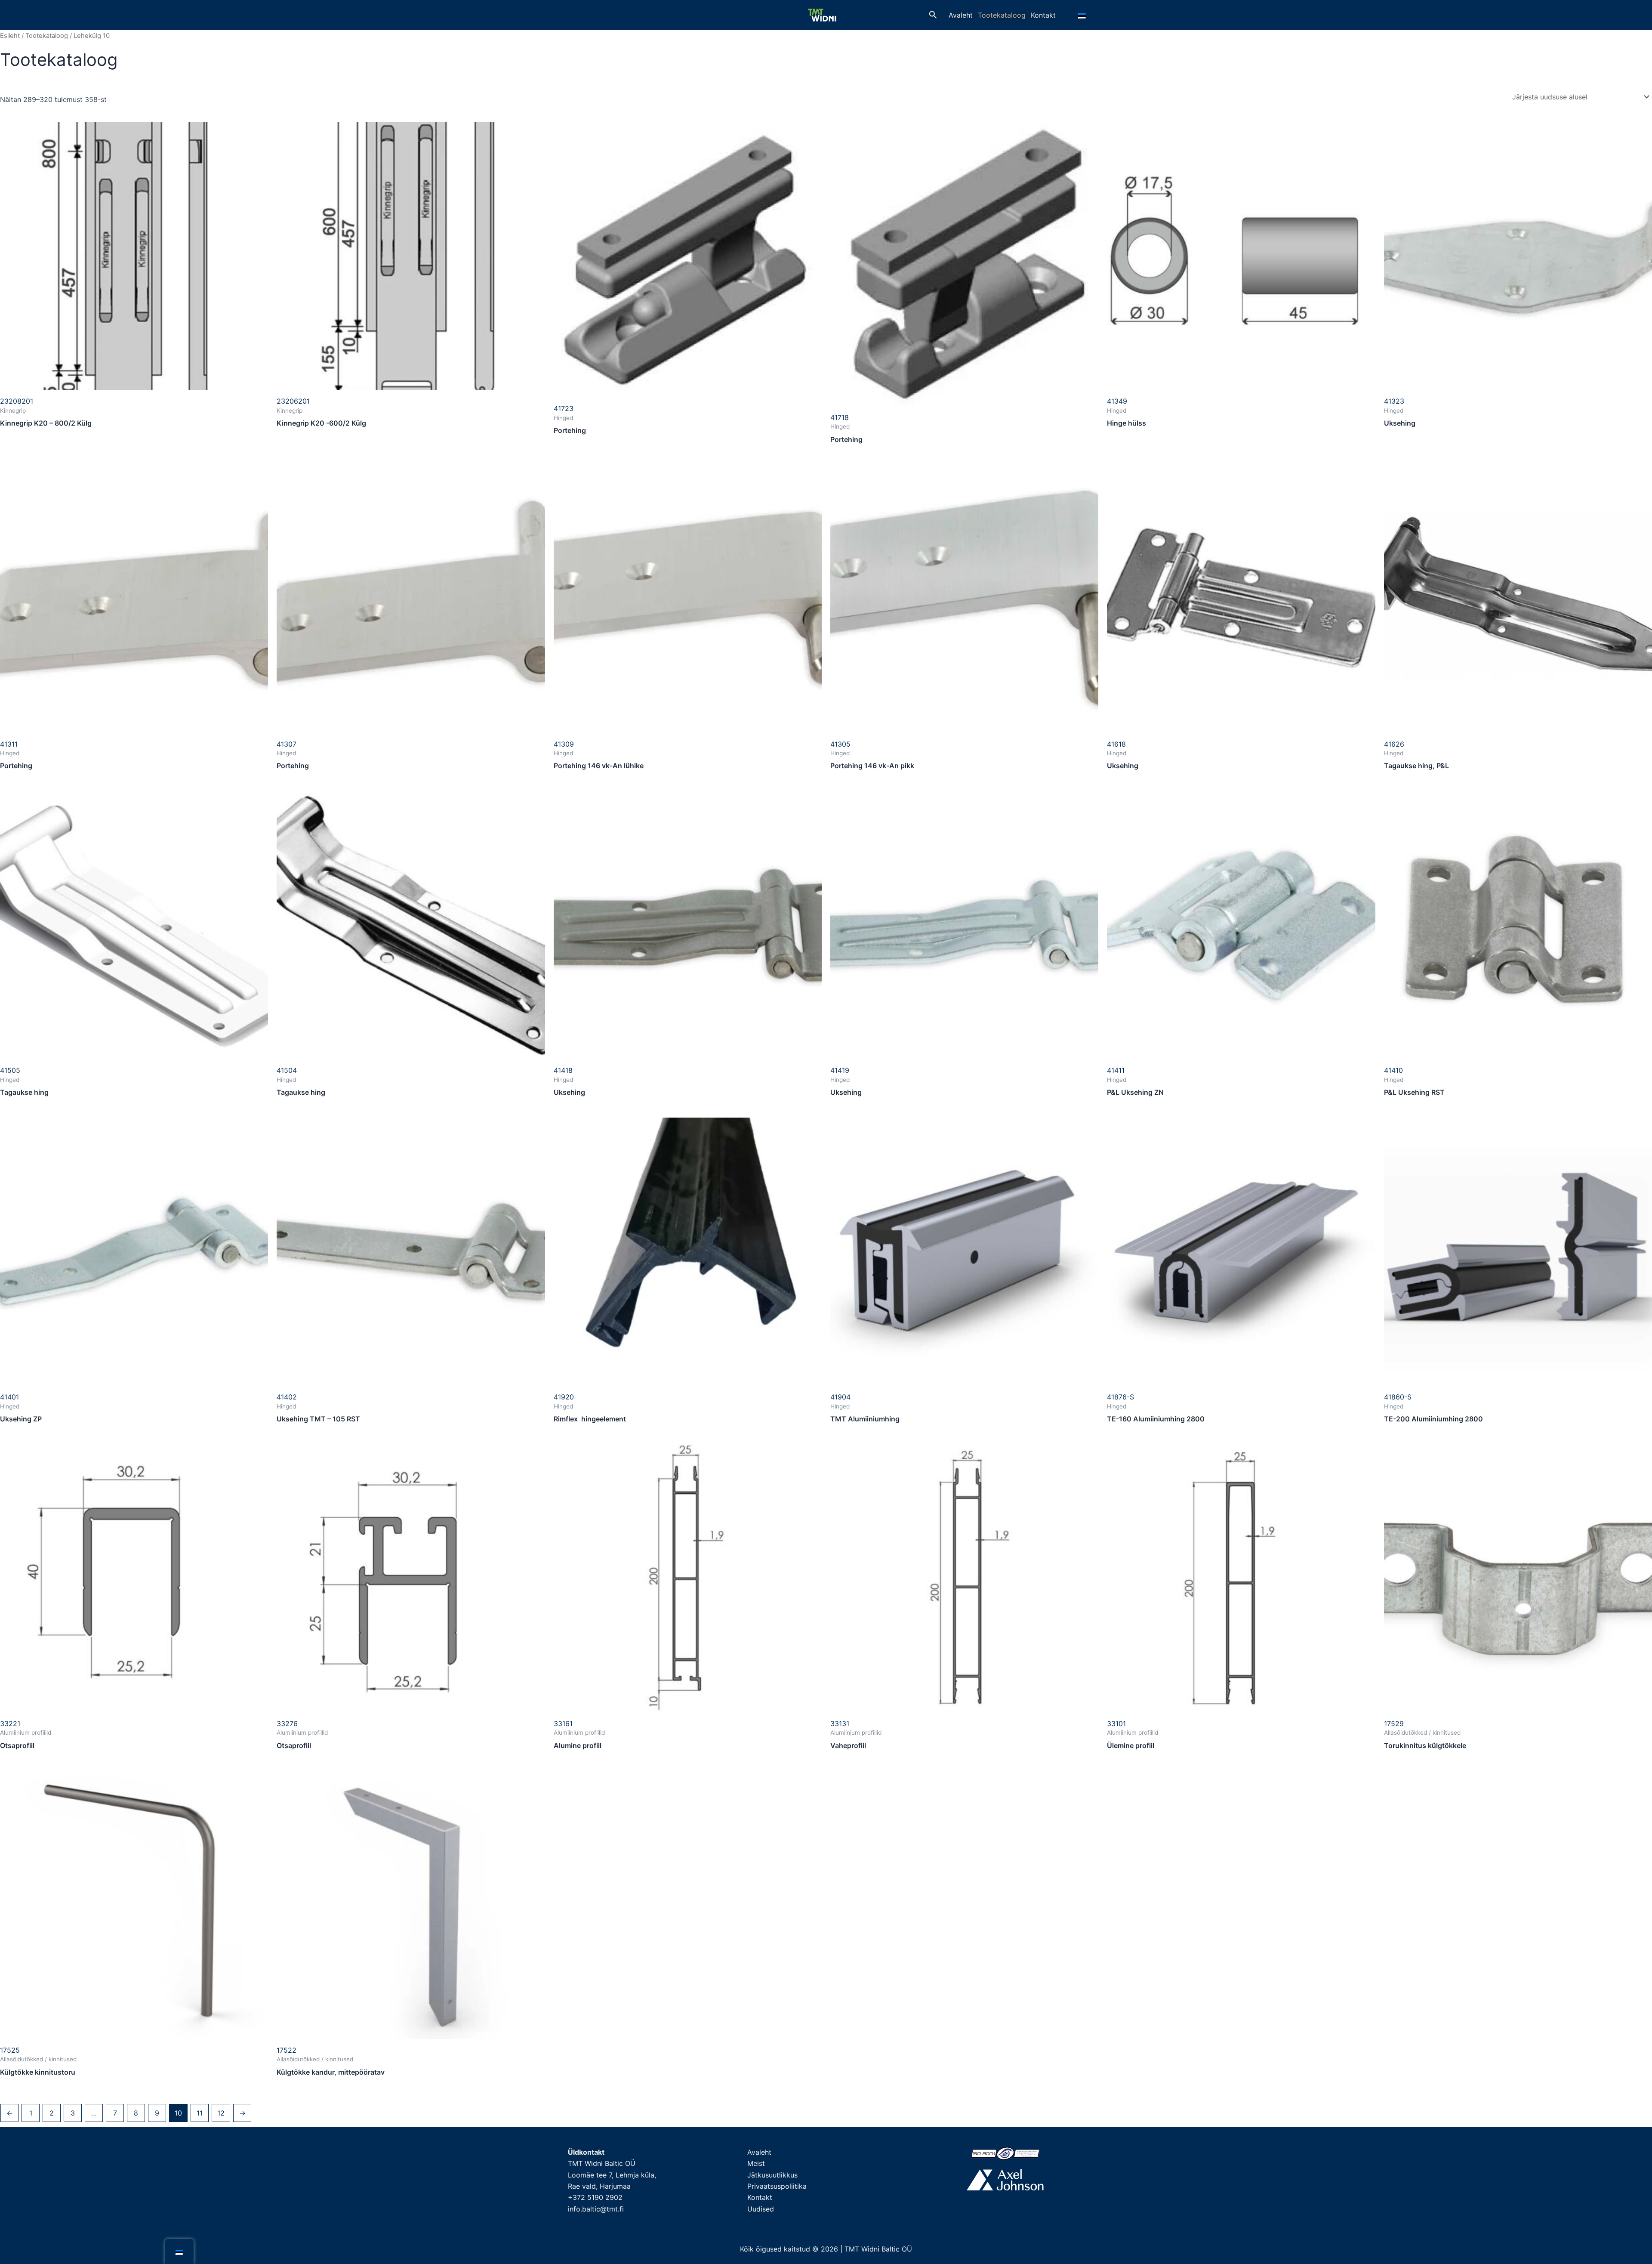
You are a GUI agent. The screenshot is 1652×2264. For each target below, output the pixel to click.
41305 (840, 744)
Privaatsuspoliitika (777, 2186)
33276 (287, 1723)
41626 (1394, 744)
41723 (564, 408)
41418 (563, 1070)
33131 (840, 1723)
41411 (1116, 1070)
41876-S (1120, 1397)
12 (221, 2113)
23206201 (293, 401)
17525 (10, 2050)
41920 (564, 1397)
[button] (933, 15)
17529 (1394, 1723)
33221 (10, 1723)
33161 (563, 1723)
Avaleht (961, 15)
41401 (9, 1397)
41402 (287, 1397)
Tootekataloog (1002, 15)
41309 (564, 744)
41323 (1394, 401)
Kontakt (1043, 15)
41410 (1393, 1070)
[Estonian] (1083, 15)
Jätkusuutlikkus (772, 2175)
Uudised (761, 2209)
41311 (9, 744)
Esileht (10, 36)
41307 (287, 744)
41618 (1116, 744)
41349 (1117, 401)
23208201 (17, 401)
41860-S (1398, 1397)
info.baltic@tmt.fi (596, 2209)
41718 (840, 417)
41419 (840, 1070)
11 (200, 2113)
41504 (287, 1070)
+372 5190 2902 (595, 2197)
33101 (1116, 1723)
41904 (840, 1397)
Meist (756, 2163)
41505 (10, 1070)
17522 (287, 2050)
